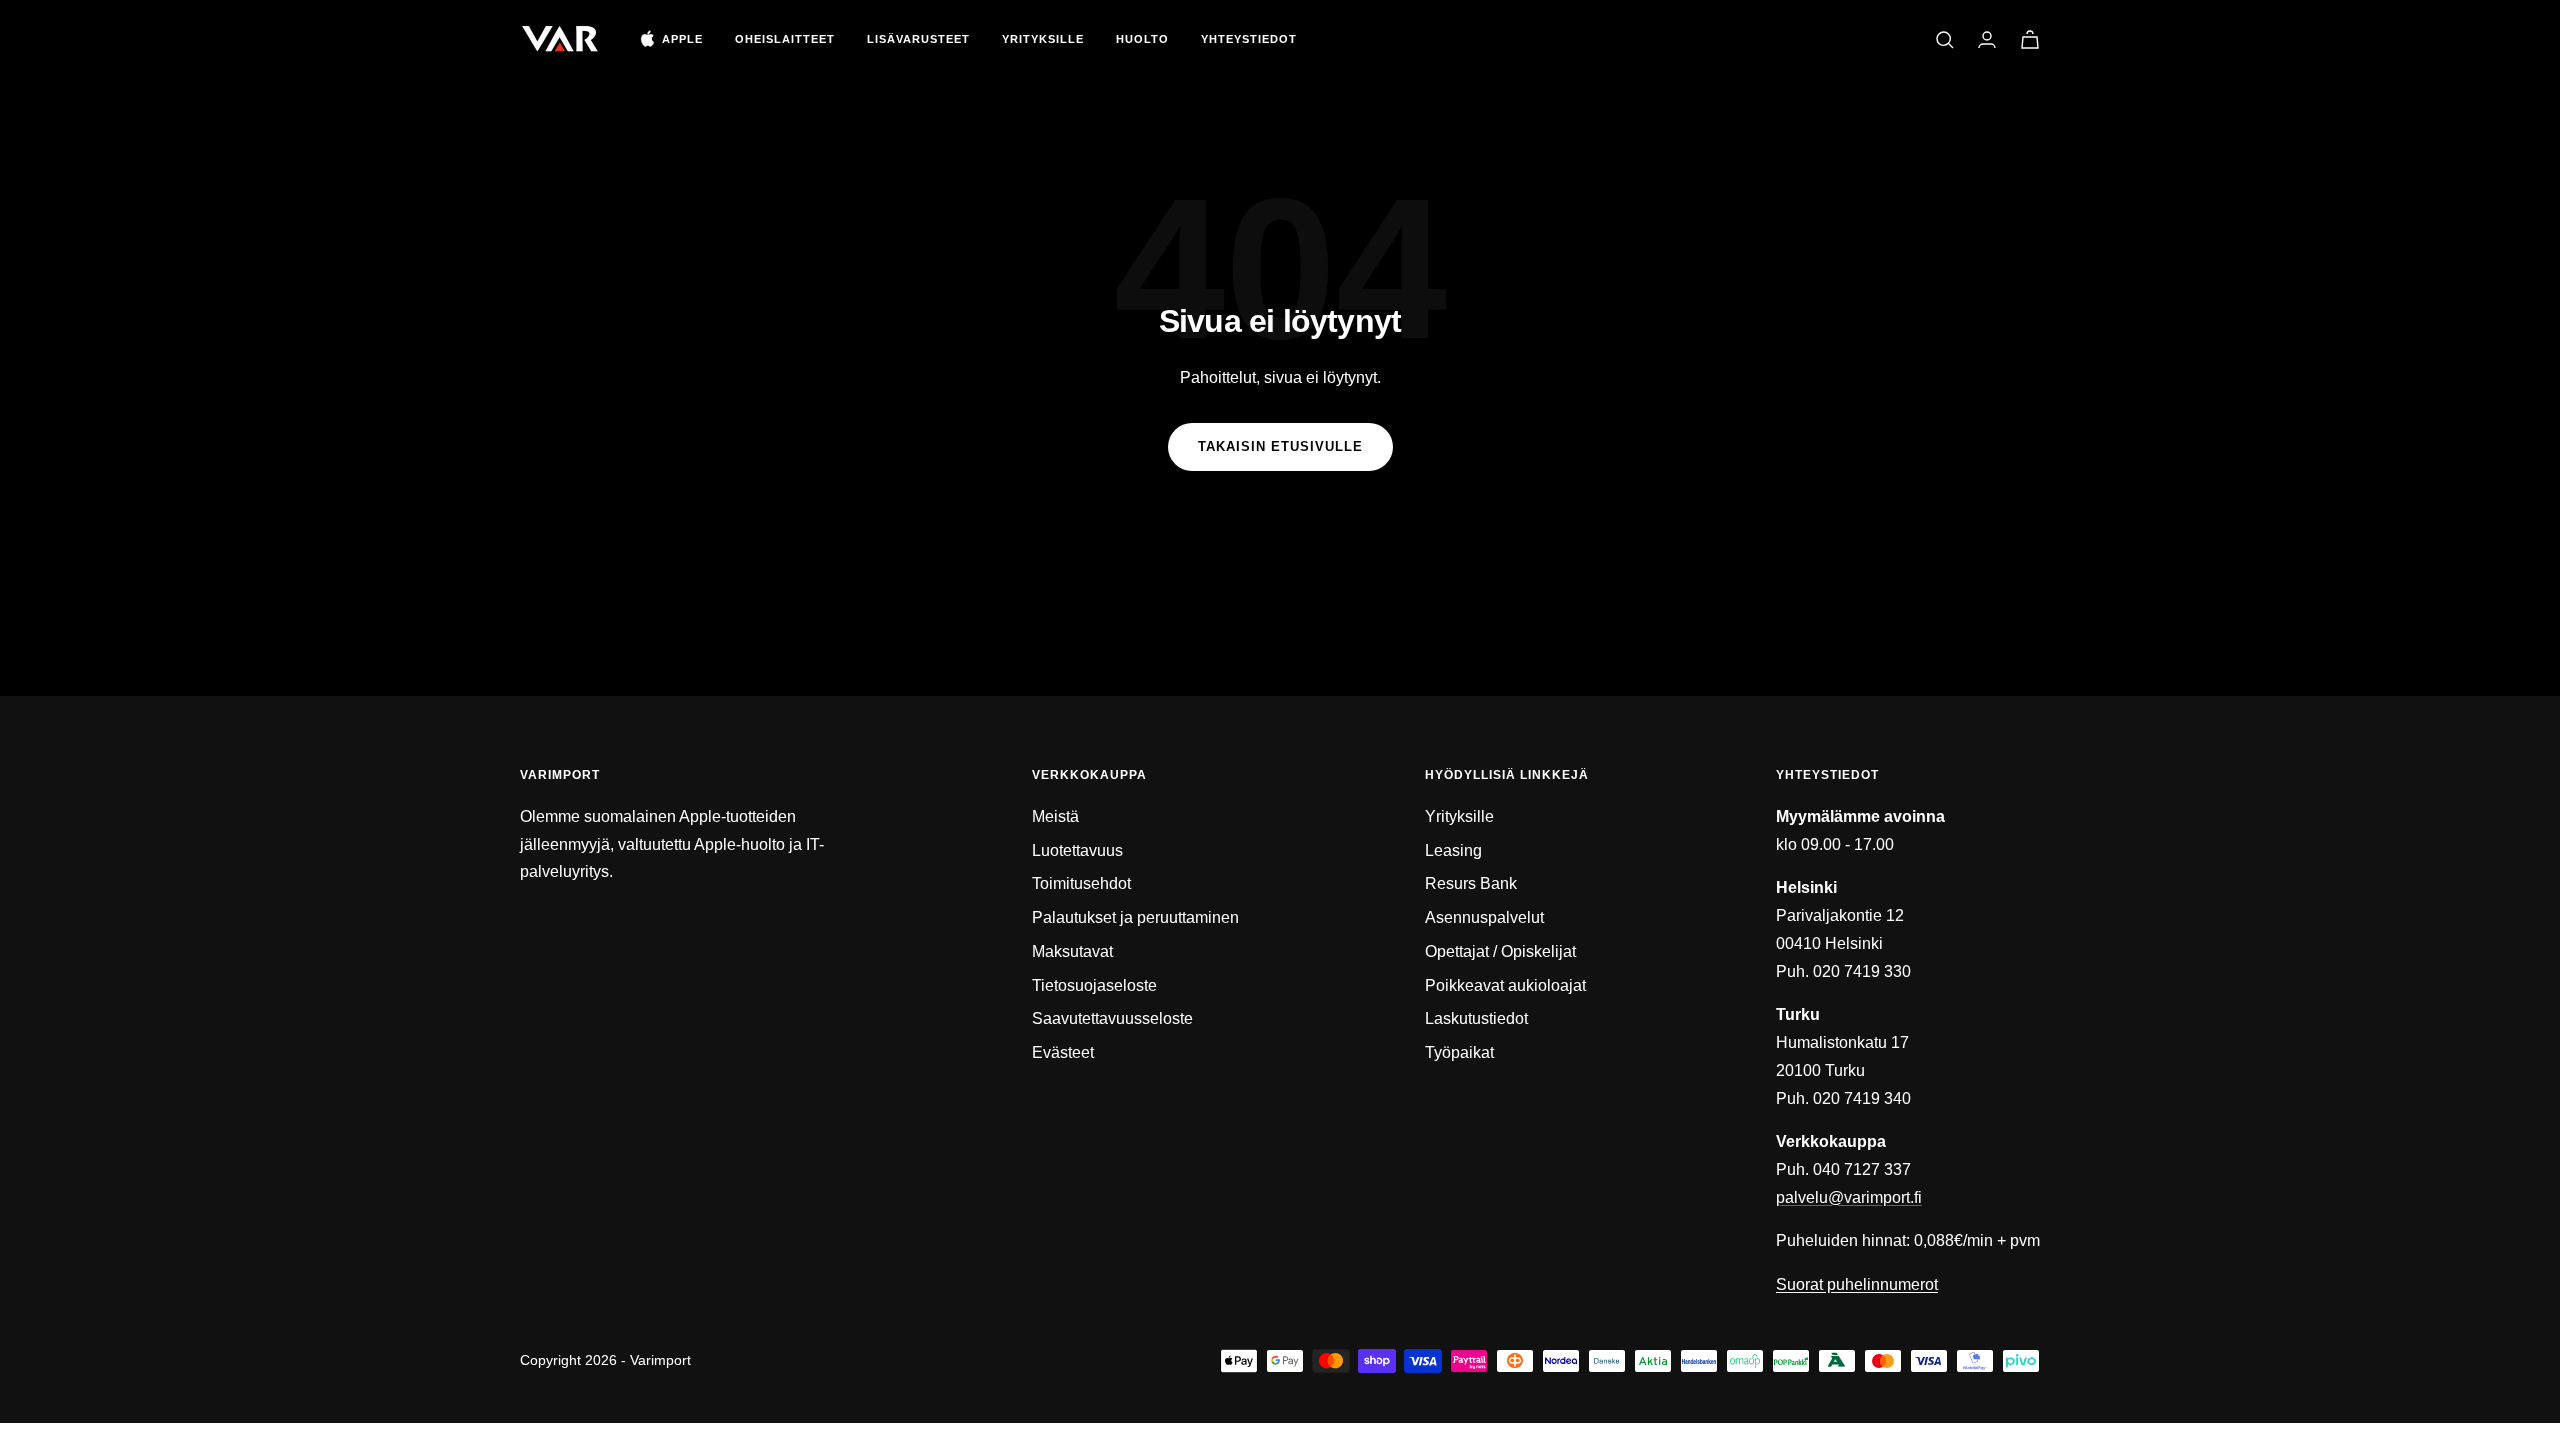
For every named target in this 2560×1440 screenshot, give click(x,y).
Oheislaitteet (785, 39)
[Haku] (1945, 40)
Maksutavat (1072, 951)
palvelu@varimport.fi (1849, 1197)
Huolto (1142, 39)
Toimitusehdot (1081, 883)
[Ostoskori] (2030, 39)
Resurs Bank (1471, 883)
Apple (682, 39)
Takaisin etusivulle (1280, 446)
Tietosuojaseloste (1094, 985)
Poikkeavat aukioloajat (1505, 985)
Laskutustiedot (1476, 1018)
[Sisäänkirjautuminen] (1987, 39)
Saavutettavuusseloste (1112, 1018)
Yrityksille (1043, 39)
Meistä (1055, 816)
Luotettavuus (1077, 850)
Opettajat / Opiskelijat (1500, 951)
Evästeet (1063, 1052)
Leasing (1453, 850)
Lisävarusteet (918, 39)
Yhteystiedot (1249, 39)
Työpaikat (1459, 1052)
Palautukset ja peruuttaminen (1135, 917)
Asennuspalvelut (1484, 917)
